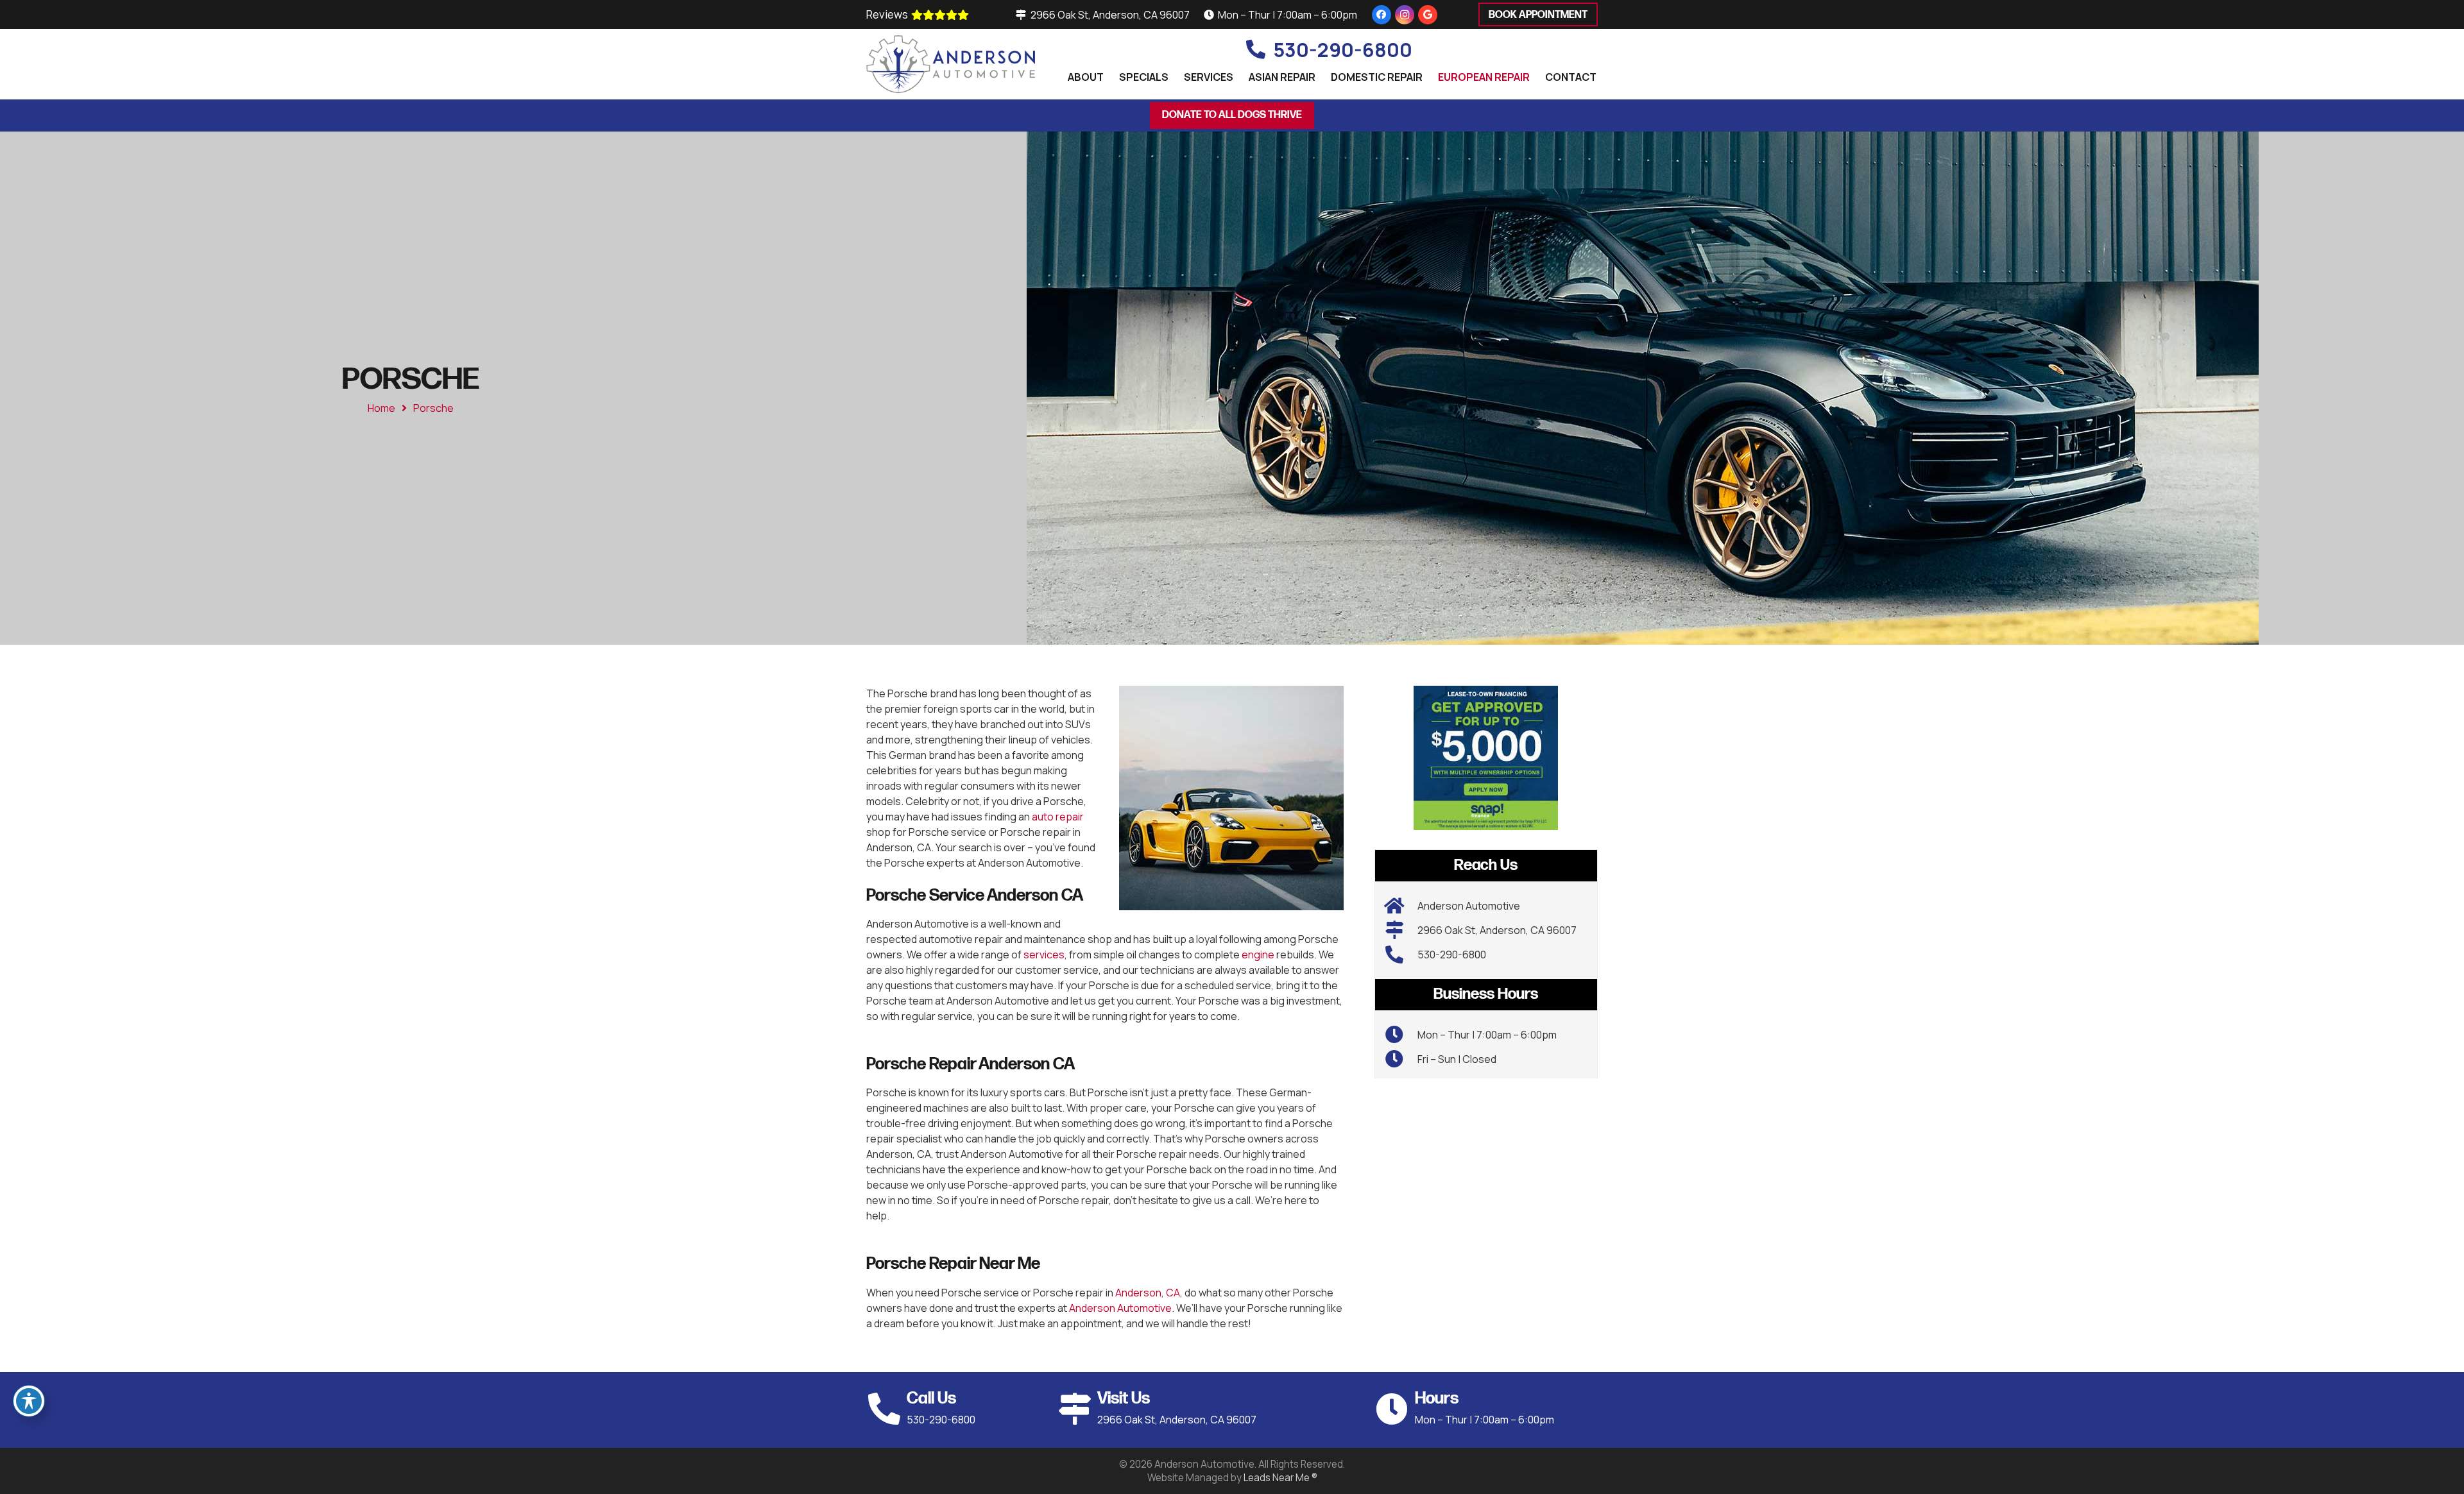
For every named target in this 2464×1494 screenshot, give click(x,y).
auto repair (1058, 817)
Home (381, 408)
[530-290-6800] (1401, 955)
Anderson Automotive (1120, 1308)
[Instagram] (1405, 15)
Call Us (931, 1399)
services (1044, 955)
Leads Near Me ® (1280, 1478)
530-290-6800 (1452, 955)
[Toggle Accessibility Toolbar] (29, 1401)
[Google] (1428, 15)
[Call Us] (886, 1409)
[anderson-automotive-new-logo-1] (951, 64)
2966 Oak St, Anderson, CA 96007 (1497, 930)
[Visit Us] (1077, 1409)
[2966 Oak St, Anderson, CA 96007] (1401, 930)
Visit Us (1124, 1399)
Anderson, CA (1148, 1293)
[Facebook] (1382, 15)
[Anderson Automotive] (1401, 906)
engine (1258, 955)
